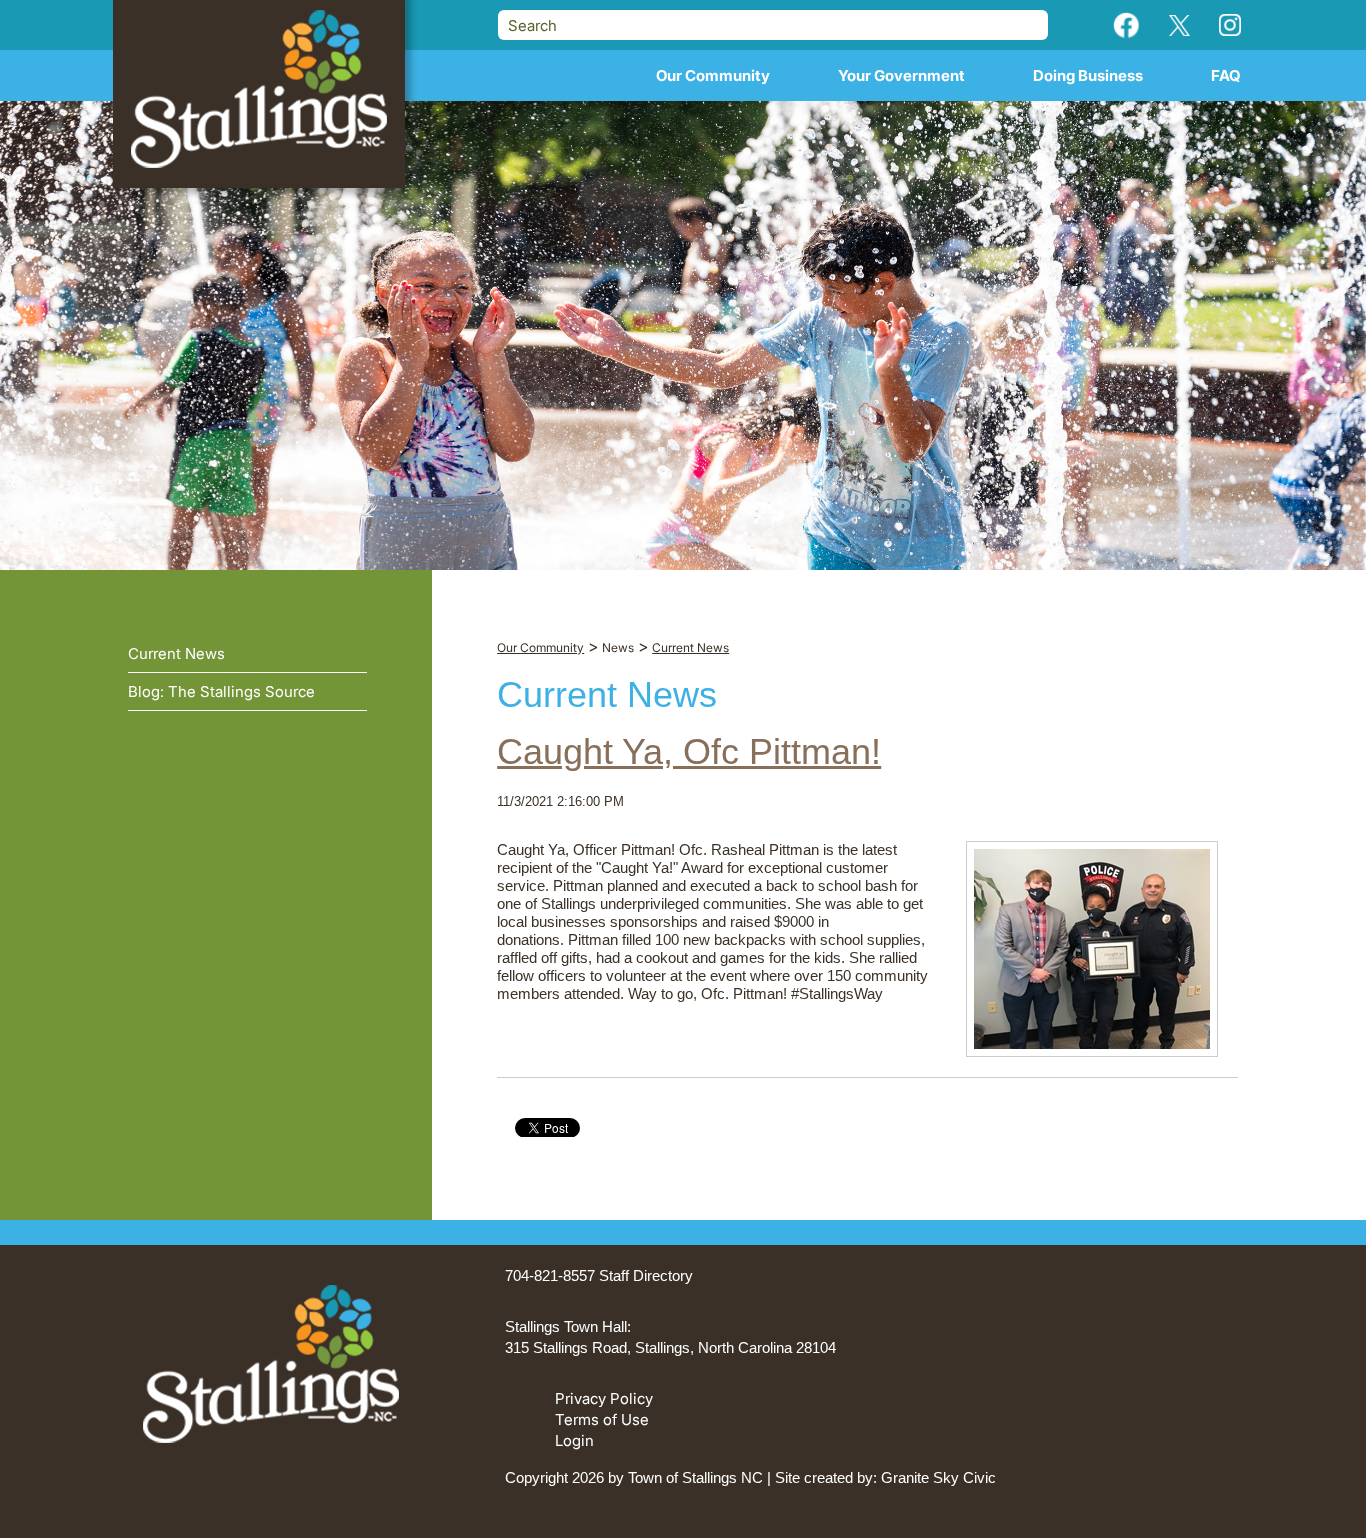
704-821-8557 (550, 1275)
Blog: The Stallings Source (221, 691)
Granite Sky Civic (938, 1477)
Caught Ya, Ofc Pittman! (689, 751)
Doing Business (1088, 75)
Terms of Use (602, 1419)
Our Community (713, 75)
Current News (176, 653)
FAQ (1226, 75)
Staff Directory (646, 1275)
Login (574, 1440)
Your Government (901, 75)
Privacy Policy (604, 1398)
